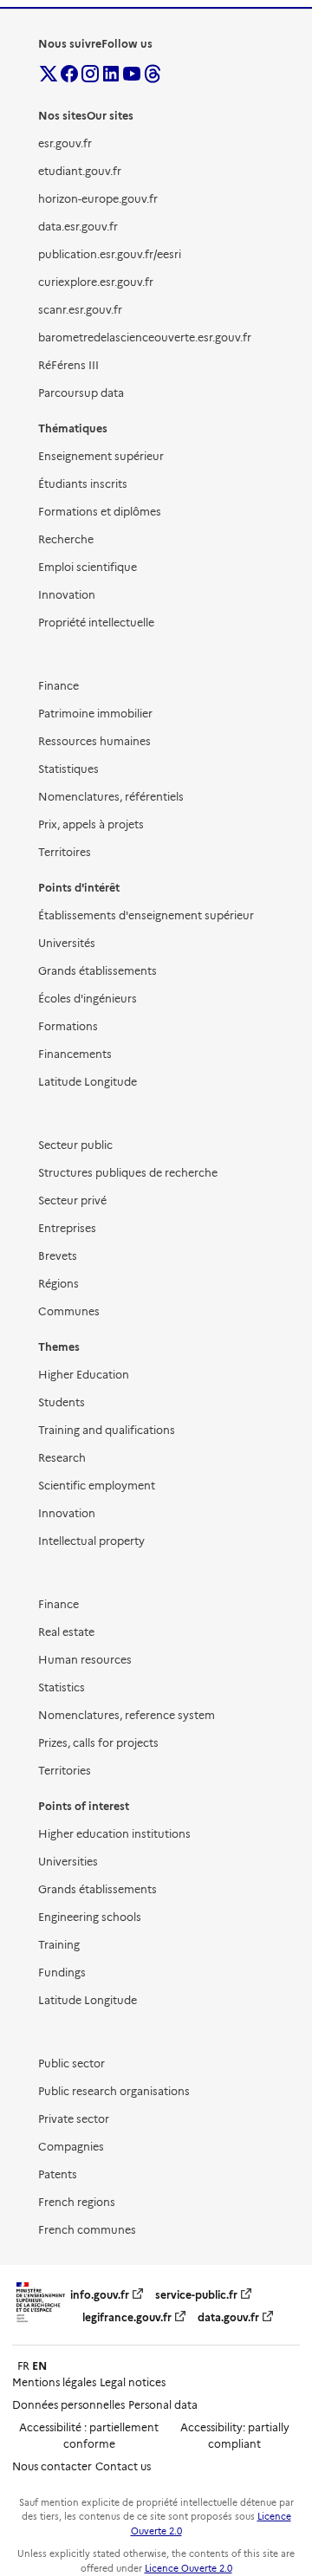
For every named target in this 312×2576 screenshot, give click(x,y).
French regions (77, 2202)
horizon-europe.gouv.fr (98, 199)
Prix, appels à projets (91, 824)
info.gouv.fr (100, 2295)
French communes (87, 2230)
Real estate (66, 1632)
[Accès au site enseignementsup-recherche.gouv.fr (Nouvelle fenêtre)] (41, 2323)
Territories (65, 1771)
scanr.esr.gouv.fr (80, 310)
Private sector (74, 2119)
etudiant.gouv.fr (80, 171)
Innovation (67, 595)
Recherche (66, 539)
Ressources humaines (94, 741)
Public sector (71, 2063)
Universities (68, 1862)
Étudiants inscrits (83, 484)
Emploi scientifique (88, 567)
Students (62, 1402)
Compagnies (71, 2147)
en (39, 2366)
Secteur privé (72, 1200)
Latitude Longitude (88, 1082)
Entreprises (67, 1228)
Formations (68, 1026)
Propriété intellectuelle (96, 623)
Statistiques (68, 769)
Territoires (65, 852)
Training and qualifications (107, 1430)
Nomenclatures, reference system (127, 1715)
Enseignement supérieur (101, 456)
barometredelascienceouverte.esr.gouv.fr (145, 337)
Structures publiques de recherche (128, 1173)
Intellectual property (91, 1541)
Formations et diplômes (100, 512)
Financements (75, 1054)
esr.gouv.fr (65, 143)
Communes (69, 1311)
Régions (58, 1284)
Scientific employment (97, 1486)
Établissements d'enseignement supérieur (146, 915)
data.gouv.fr (228, 2317)
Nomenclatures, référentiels (111, 797)
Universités (67, 943)
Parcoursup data (81, 393)
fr (23, 2366)
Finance (58, 686)
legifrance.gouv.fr (127, 2317)
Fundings (62, 1973)
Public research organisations (114, 2091)
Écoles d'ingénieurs (88, 999)
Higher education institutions (114, 1834)
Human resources (85, 1660)
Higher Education (84, 1375)
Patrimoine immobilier (95, 714)
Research (62, 1458)
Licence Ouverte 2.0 (188, 2569)
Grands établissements (97, 971)
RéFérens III (68, 365)
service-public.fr (196, 2295)
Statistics (62, 1687)
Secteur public (75, 1145)
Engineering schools (90, 1917)
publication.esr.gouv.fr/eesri (110, 254)
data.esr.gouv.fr (78, 227)
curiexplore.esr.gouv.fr (96, 282)
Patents (58, 2174)
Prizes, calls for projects (98, 1743)
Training (59, 1945)
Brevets (58, 1256)
